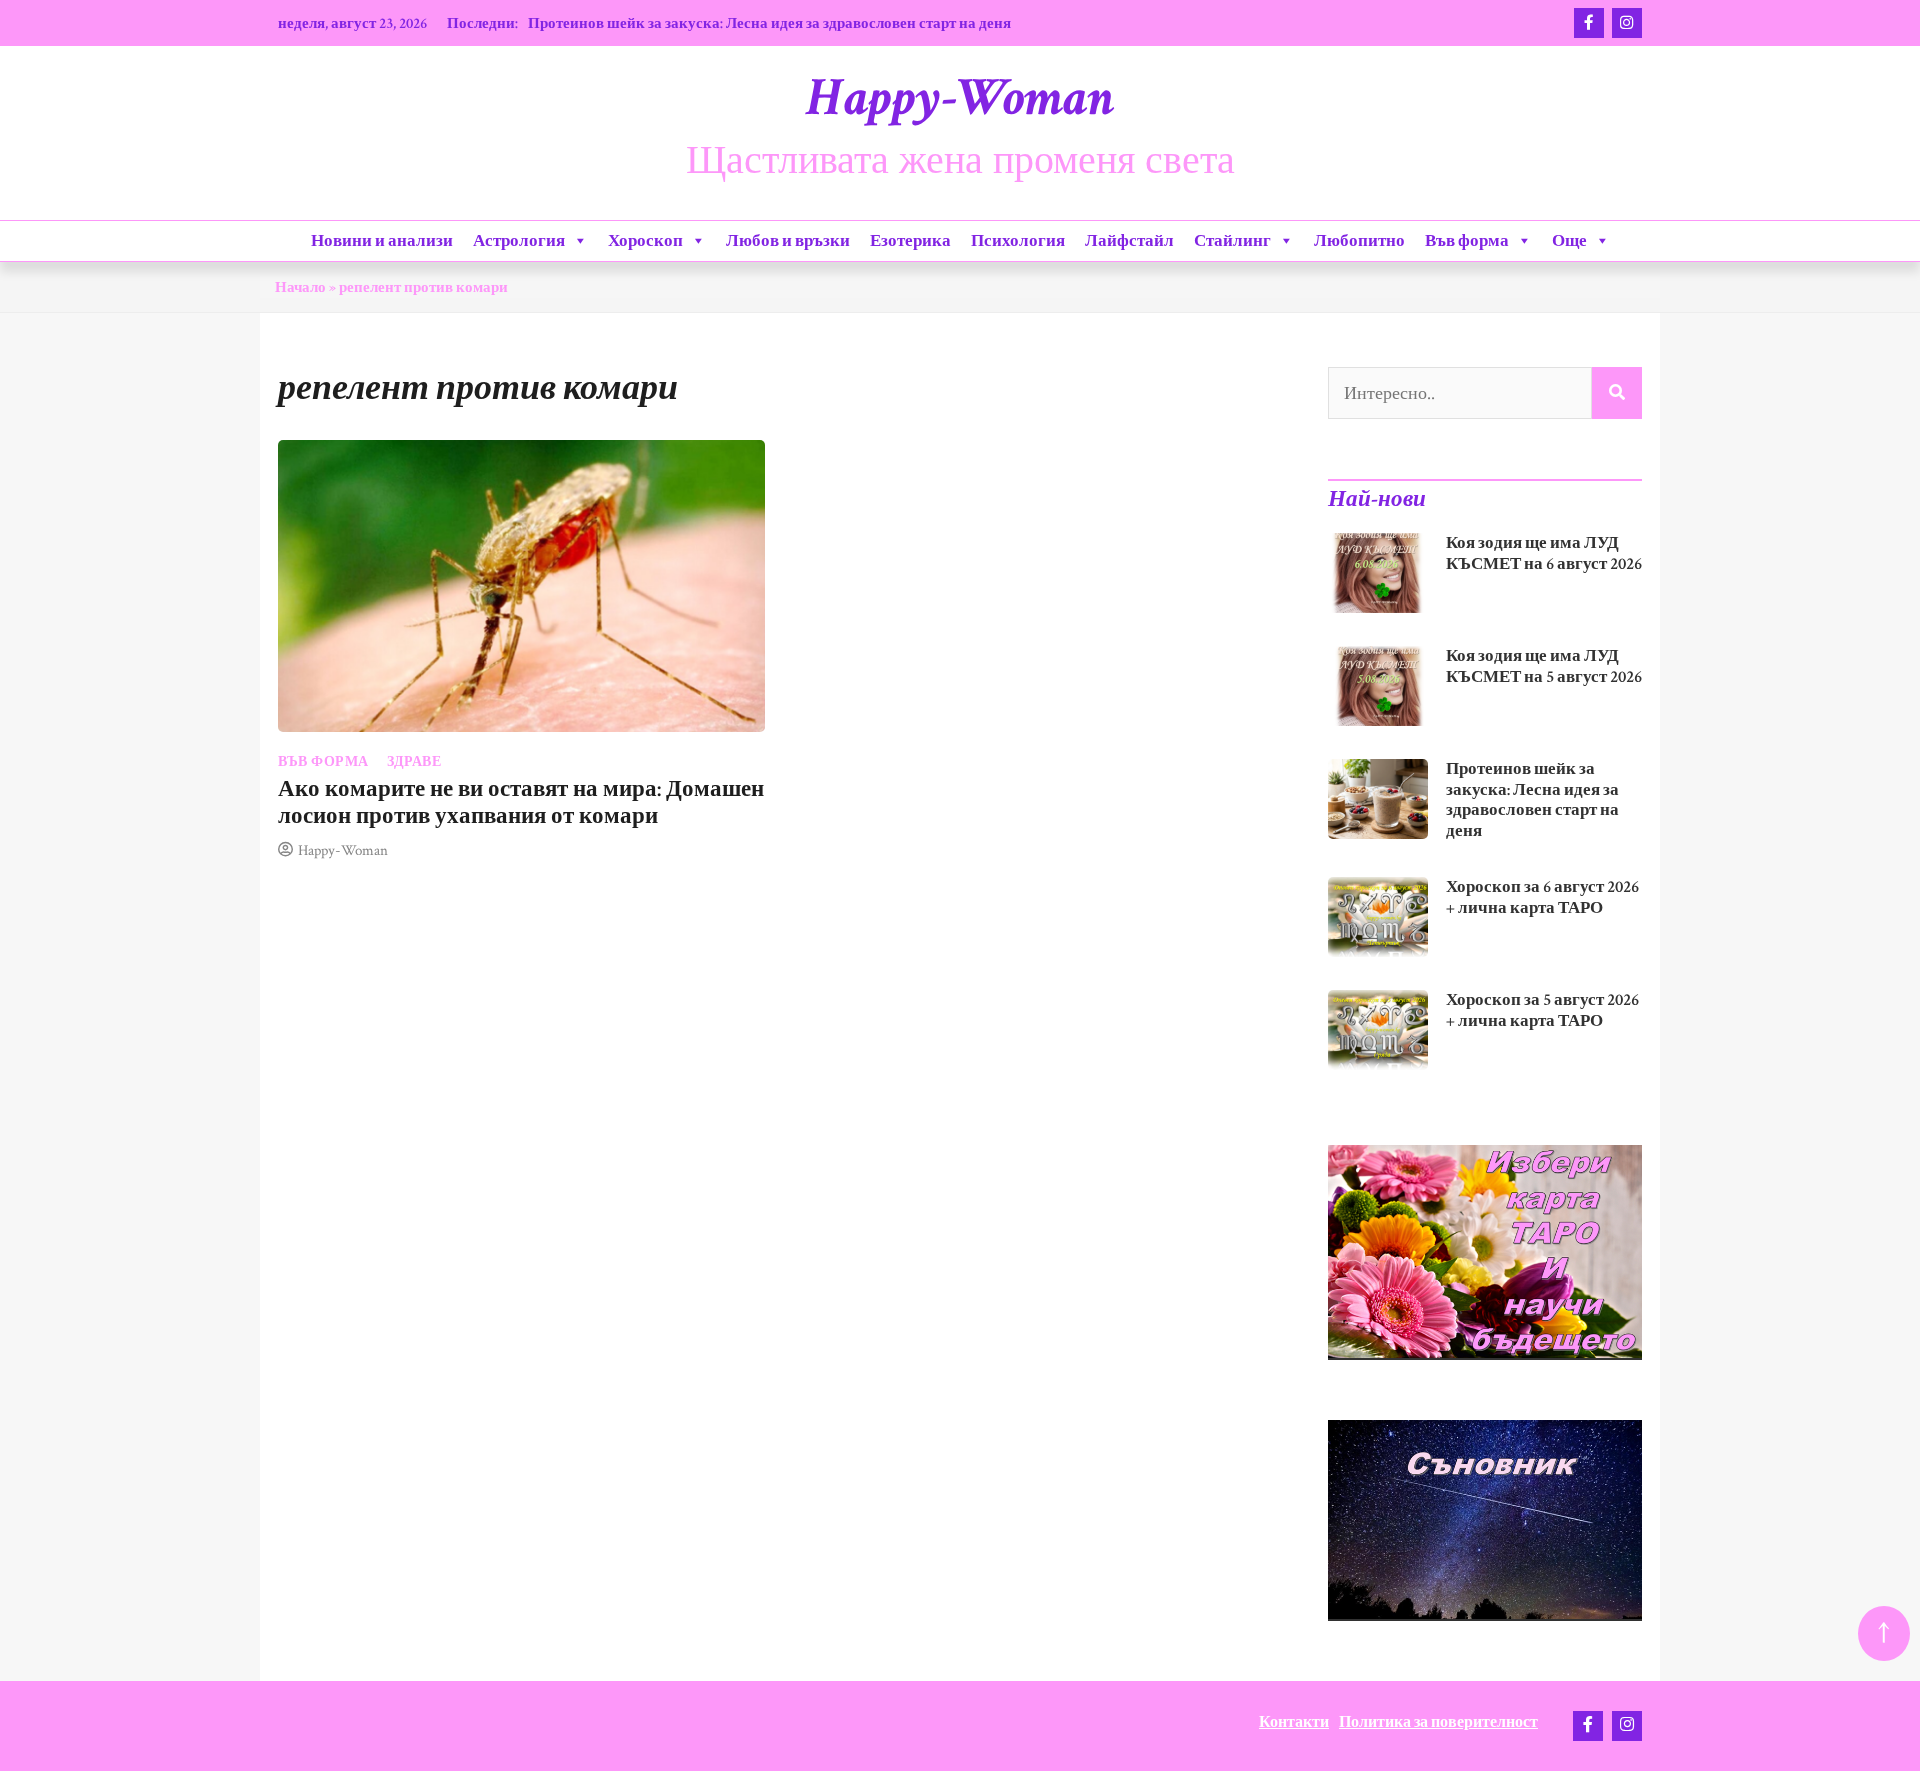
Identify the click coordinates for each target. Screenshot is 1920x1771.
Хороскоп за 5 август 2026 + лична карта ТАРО (1542, 1010)
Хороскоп (645, 241)
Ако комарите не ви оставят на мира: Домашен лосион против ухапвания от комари (521, 803)
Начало (300, 287)
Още (1569, 241)
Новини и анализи (382, 241)
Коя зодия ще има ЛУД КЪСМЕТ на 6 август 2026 (1544, 553)
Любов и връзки (788, 241)
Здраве (414, 762)
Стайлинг (1232, 241)
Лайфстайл (1129, 241)
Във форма (1467, 241)
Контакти (1294, 1722)
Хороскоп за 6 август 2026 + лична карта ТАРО (1542, 897)
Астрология (519, 241)
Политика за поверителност (1438, 1722)
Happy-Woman (960, 98)
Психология (1018, 241)
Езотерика (910, 241)
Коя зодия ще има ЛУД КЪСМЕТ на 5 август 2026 (1544, 666)
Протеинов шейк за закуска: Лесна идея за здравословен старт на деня (769, 23)
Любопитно (1359, 241)
